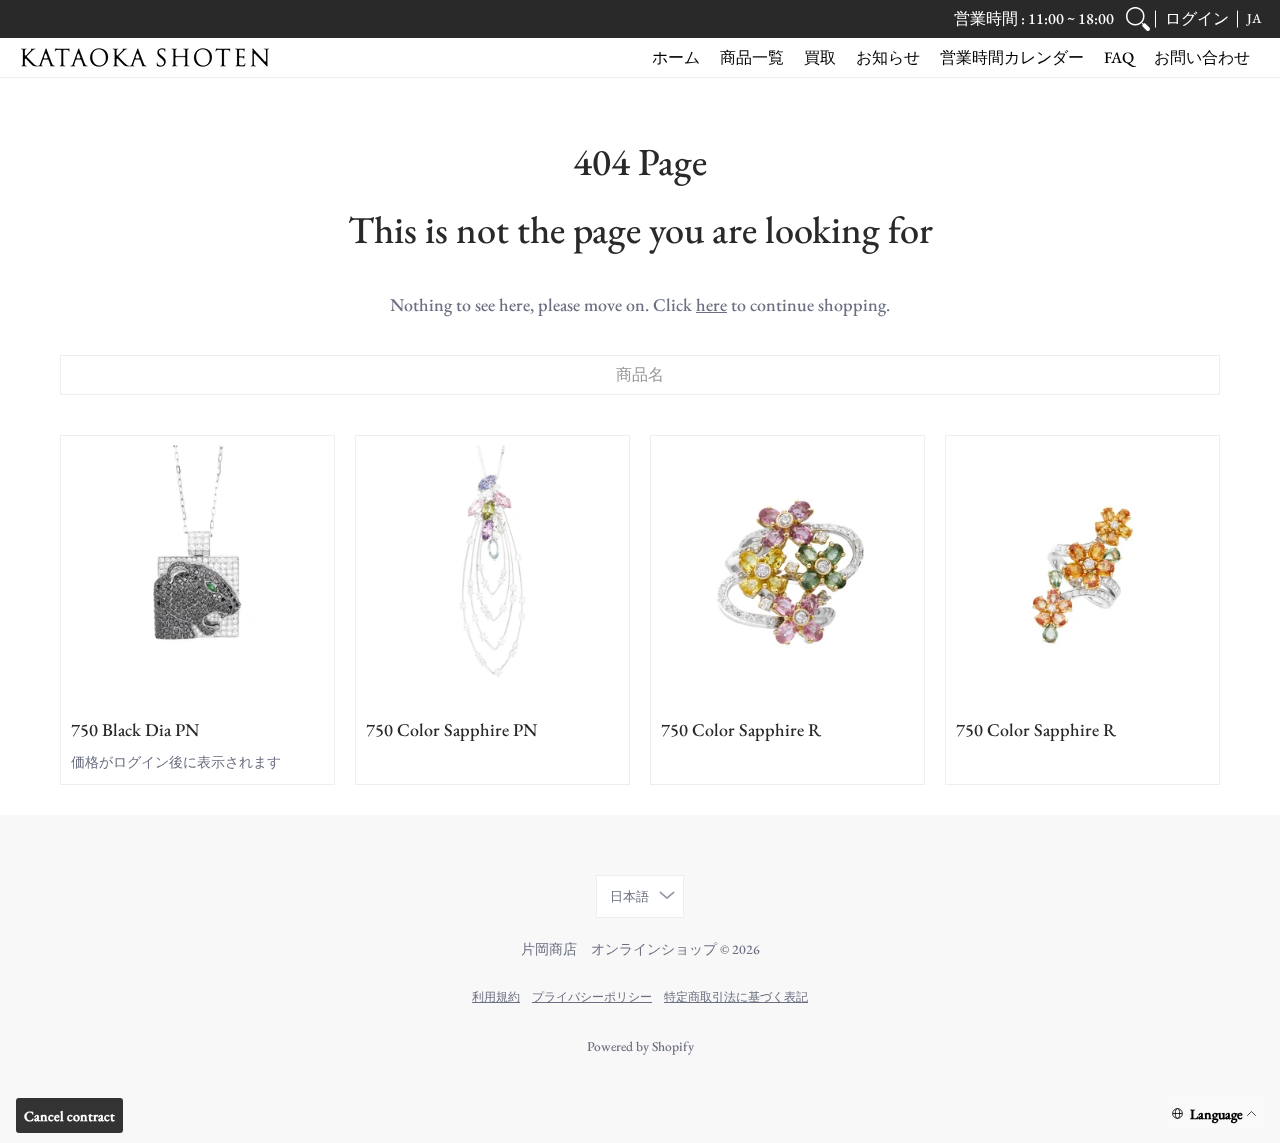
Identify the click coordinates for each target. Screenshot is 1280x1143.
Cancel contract (69, 1116)
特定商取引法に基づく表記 (736, 996)
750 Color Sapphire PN (451, 729)
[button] (1197, 19)
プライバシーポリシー (592, 996)
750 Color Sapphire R (741, 729)
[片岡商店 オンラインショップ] (145, 57)
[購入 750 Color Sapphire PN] (492, 572)
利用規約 (496, 996)
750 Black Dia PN (135, 729)
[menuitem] (1138, 19)
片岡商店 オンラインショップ (619, 949)
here (711, 304)
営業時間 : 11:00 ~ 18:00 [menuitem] (1034, 18)
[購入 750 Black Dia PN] (197, 572)
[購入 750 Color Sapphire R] (787, 572)
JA (1254, 18)
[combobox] (640, 375)
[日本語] (1215, 1114)
